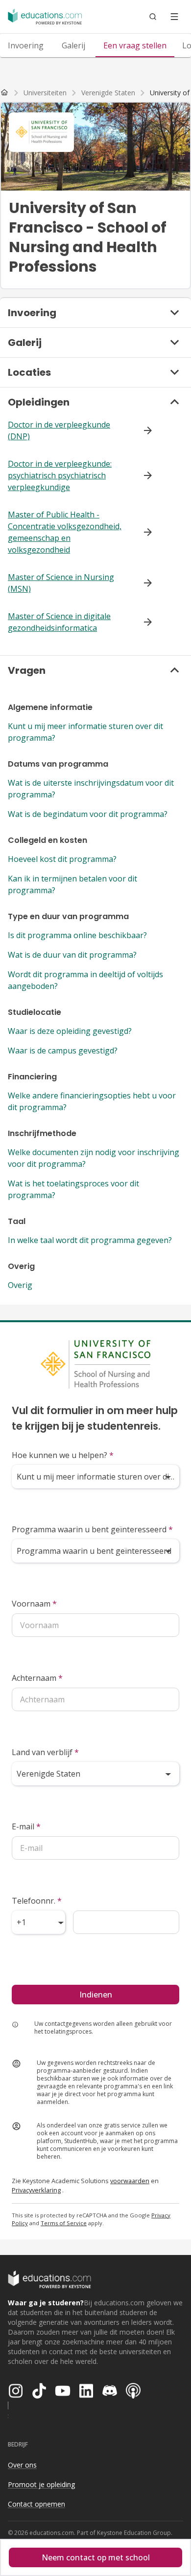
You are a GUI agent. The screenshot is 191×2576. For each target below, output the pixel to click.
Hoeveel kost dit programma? (62, 859)
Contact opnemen (36, 2504)
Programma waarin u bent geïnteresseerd (92, 1529)
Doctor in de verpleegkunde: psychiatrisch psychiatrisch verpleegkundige (60, 475)
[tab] (26, 45)
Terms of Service (64, 2223)
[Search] (153, 17)
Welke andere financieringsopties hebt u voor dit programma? (92, 1101)
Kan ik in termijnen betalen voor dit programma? (72, 884)
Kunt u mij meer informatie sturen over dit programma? (85, 732)
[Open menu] (174, 17)
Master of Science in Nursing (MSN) (61, 583)
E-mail (26, 1826)
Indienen (96, 1995)
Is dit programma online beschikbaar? (77, 935)
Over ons (22, 2465)
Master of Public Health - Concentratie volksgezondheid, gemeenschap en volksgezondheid (65, 532)
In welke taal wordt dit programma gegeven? (90, 1240)
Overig (20, 1285)
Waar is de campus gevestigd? (63, 1051)
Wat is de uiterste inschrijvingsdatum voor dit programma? (91, 789)
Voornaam (34, 1604)
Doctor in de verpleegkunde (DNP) (59, 430)
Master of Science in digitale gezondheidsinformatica (59, 622)
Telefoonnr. (37, 1901)
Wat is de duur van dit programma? (72, 955)
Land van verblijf (45, 1752)
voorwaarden (130, 2181)
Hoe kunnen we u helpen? (63, 1455)
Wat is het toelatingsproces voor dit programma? (73, 1189)
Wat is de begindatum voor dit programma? (88, 814)
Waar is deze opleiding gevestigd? (70, 1031)
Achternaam (37, 1678)
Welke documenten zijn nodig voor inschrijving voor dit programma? (94, 1158)
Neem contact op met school (96, 2557)
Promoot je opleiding (41, 2484)
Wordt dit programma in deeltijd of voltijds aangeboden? (85, 980)
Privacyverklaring (36, 2190)
